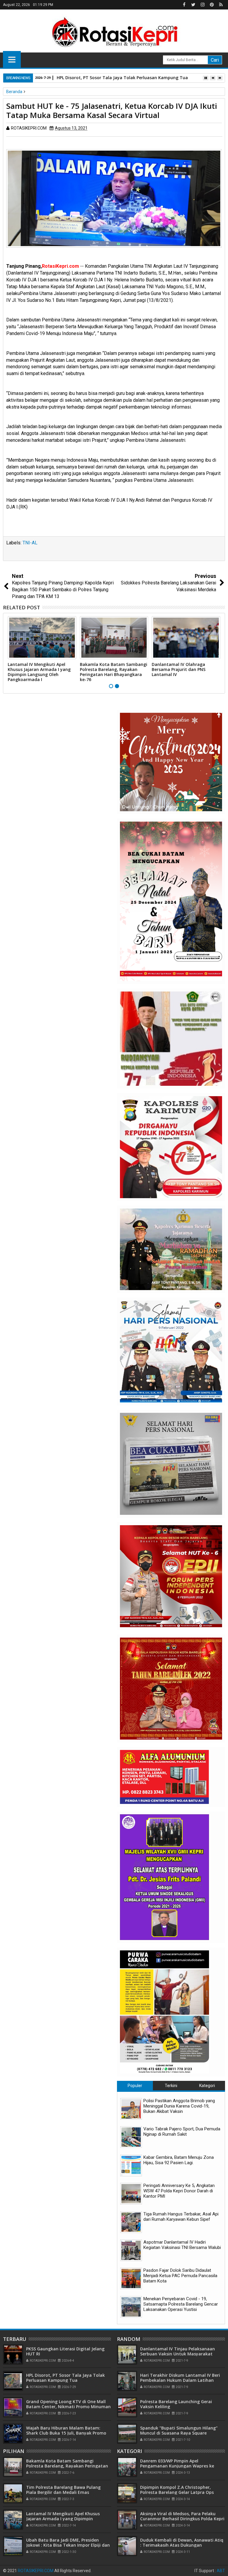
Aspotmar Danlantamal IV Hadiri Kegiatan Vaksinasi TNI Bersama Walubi (182, 2245)
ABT (221, 2571)
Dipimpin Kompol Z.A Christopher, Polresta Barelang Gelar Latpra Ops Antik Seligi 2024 (177, 2492)
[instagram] (202, 5)
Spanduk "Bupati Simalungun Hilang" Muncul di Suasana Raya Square (179, 2430)
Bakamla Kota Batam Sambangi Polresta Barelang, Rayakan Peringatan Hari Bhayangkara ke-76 (114, 672)
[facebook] (184, 5)
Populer (135, 2086)
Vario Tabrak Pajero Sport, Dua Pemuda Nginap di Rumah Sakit (182, 2132)
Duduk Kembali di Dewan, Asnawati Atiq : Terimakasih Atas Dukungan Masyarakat (182, 2545)
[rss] (221, 5)
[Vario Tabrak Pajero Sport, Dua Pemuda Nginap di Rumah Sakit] (131, 2137)
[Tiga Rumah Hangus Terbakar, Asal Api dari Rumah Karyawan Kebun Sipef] (131, 2222)
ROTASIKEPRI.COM (36, 2571)
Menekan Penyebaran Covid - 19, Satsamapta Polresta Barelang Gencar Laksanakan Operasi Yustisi (181, 2304)
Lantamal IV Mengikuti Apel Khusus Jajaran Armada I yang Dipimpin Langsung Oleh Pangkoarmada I (39, 672)
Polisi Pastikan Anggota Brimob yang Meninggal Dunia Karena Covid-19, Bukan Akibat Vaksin (179, 2106)
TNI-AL (30, 543)
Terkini (171, 2086)
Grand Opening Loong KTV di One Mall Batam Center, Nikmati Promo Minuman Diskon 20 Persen (68, 2407)
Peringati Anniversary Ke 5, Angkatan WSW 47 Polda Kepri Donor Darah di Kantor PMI (179, 2191)
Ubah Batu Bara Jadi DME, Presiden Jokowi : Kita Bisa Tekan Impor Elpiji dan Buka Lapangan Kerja (68, 2545)
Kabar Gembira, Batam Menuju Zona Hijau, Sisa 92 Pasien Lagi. (179, 2160)
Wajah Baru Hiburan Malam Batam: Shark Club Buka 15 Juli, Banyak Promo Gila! (66, 2433)
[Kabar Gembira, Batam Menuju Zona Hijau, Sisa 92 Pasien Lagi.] (131, 2165)
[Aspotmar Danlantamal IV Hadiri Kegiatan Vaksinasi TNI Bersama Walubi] (131, 2250)
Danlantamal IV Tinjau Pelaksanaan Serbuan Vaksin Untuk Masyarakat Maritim (178, 2354)
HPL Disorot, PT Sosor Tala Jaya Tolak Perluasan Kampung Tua (122, 78)
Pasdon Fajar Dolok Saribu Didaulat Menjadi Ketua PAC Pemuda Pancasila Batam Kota (180, 2276)
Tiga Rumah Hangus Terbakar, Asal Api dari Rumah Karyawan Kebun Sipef (181, 2217)
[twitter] (193, 5)
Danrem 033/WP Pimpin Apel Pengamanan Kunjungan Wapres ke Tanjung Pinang (177, 2466)
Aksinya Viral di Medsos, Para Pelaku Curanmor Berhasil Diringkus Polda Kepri (182, 2516)
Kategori (207, 2086)
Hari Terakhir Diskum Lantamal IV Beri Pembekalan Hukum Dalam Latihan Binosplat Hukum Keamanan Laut (180, 2380)
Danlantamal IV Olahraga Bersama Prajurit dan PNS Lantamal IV (179, 669)
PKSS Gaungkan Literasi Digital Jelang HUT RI (65, 2351)
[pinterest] (212, 5)
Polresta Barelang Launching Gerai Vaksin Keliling (176, 2404)
